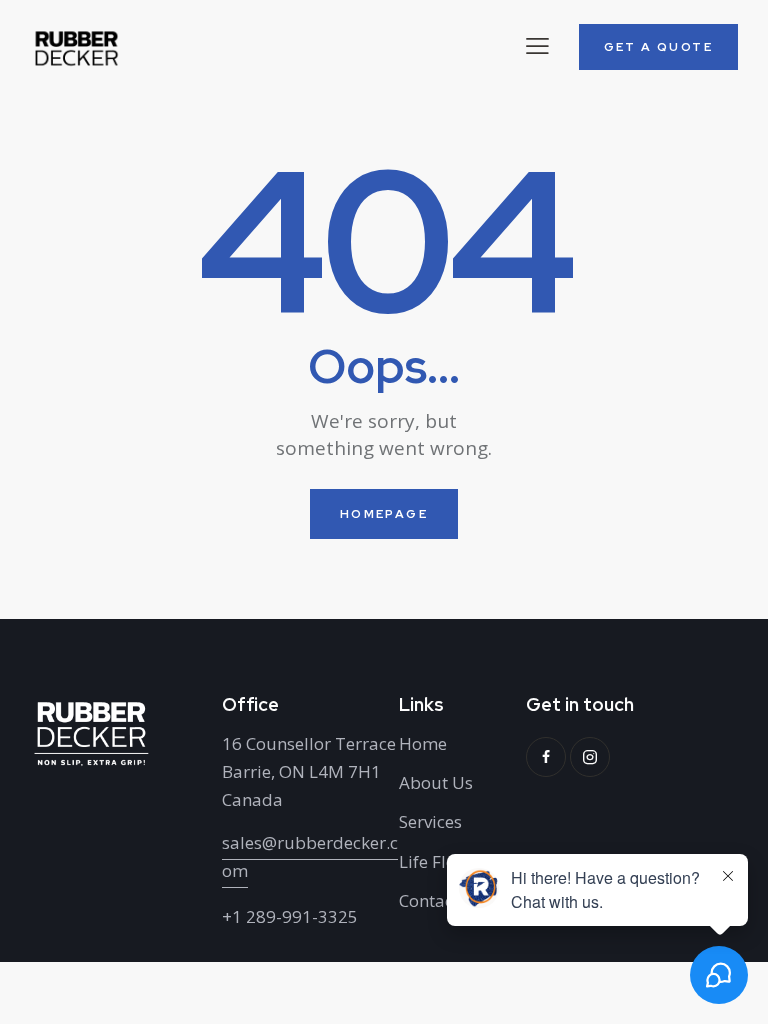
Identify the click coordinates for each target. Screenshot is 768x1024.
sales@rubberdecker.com (310, 856)
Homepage (384, 514)
